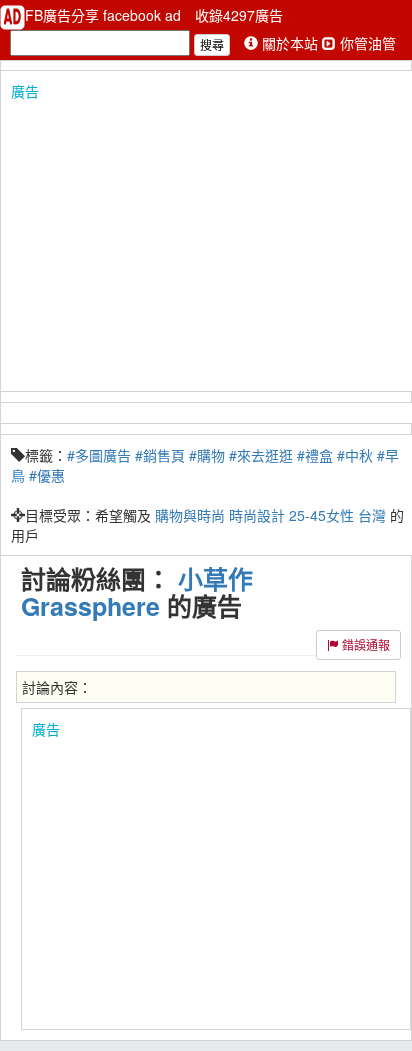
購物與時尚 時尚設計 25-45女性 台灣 (270, 515)
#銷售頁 (160, 455)
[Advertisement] (206, 241)
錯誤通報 (364, 644)
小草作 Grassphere (137, 592)
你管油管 (366, 43)
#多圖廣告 (99, 455)
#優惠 (47, 475)
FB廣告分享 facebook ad (105, 15)
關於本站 (290, 43)
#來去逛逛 (261, 455)
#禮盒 (315, 455)
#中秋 (355, 455)
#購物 (207, 455)
